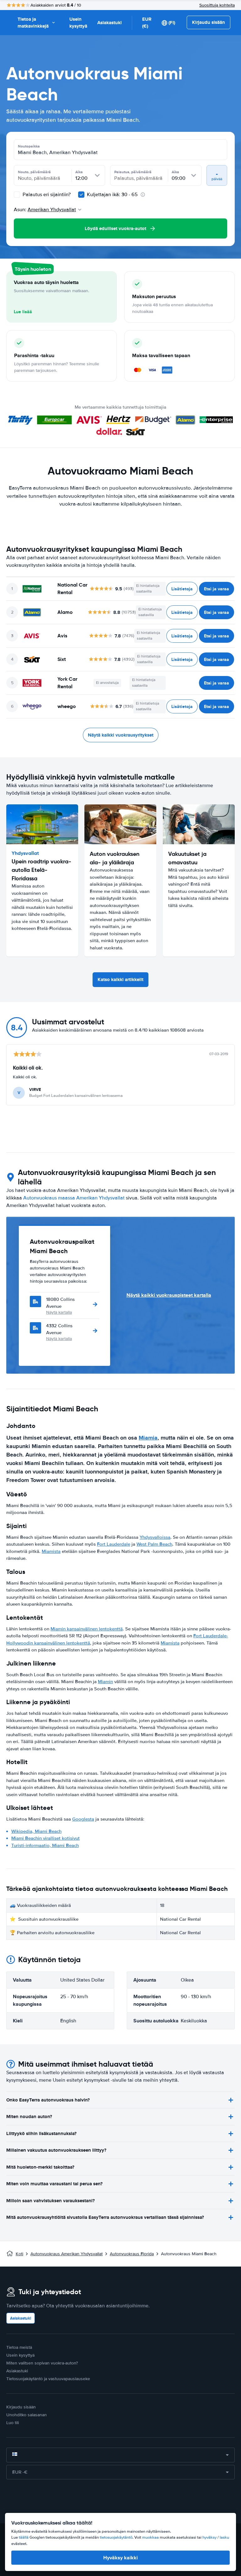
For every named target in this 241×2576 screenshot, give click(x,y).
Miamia (148, 1438)
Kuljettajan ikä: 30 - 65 (112, 195)
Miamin (105, 1682)
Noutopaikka (29, 146)
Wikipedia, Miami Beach (36, 1831)
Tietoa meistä (19, 2347)
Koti (19, 2254)
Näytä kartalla (59, 1312)
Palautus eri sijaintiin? (46, 195)
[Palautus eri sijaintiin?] (17, 195)
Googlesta (83, 1819)
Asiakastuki (110, 23)
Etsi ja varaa (217, 589)
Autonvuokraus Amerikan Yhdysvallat (67, 2254)
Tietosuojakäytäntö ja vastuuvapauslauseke (48, 2379)
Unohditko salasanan (27, 2415)
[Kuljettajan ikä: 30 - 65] (81, 195)
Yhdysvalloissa (155, 1537)
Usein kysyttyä (78, 23)
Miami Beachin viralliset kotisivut (46, 1838)
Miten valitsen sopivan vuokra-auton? (42, 2363)
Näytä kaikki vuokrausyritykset (121, 735)
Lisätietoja (182, 589)
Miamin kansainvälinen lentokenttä (87, 1629)
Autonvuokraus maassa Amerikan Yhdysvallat (74, 1198)
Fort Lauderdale (114, 1544)
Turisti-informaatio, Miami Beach (45, 1845)
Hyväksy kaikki (120, 2558)
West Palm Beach (154, 1544)
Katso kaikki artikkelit (120, 979)
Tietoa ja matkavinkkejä (33, 23)
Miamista (51, 1551)
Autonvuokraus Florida (132, 2254)
